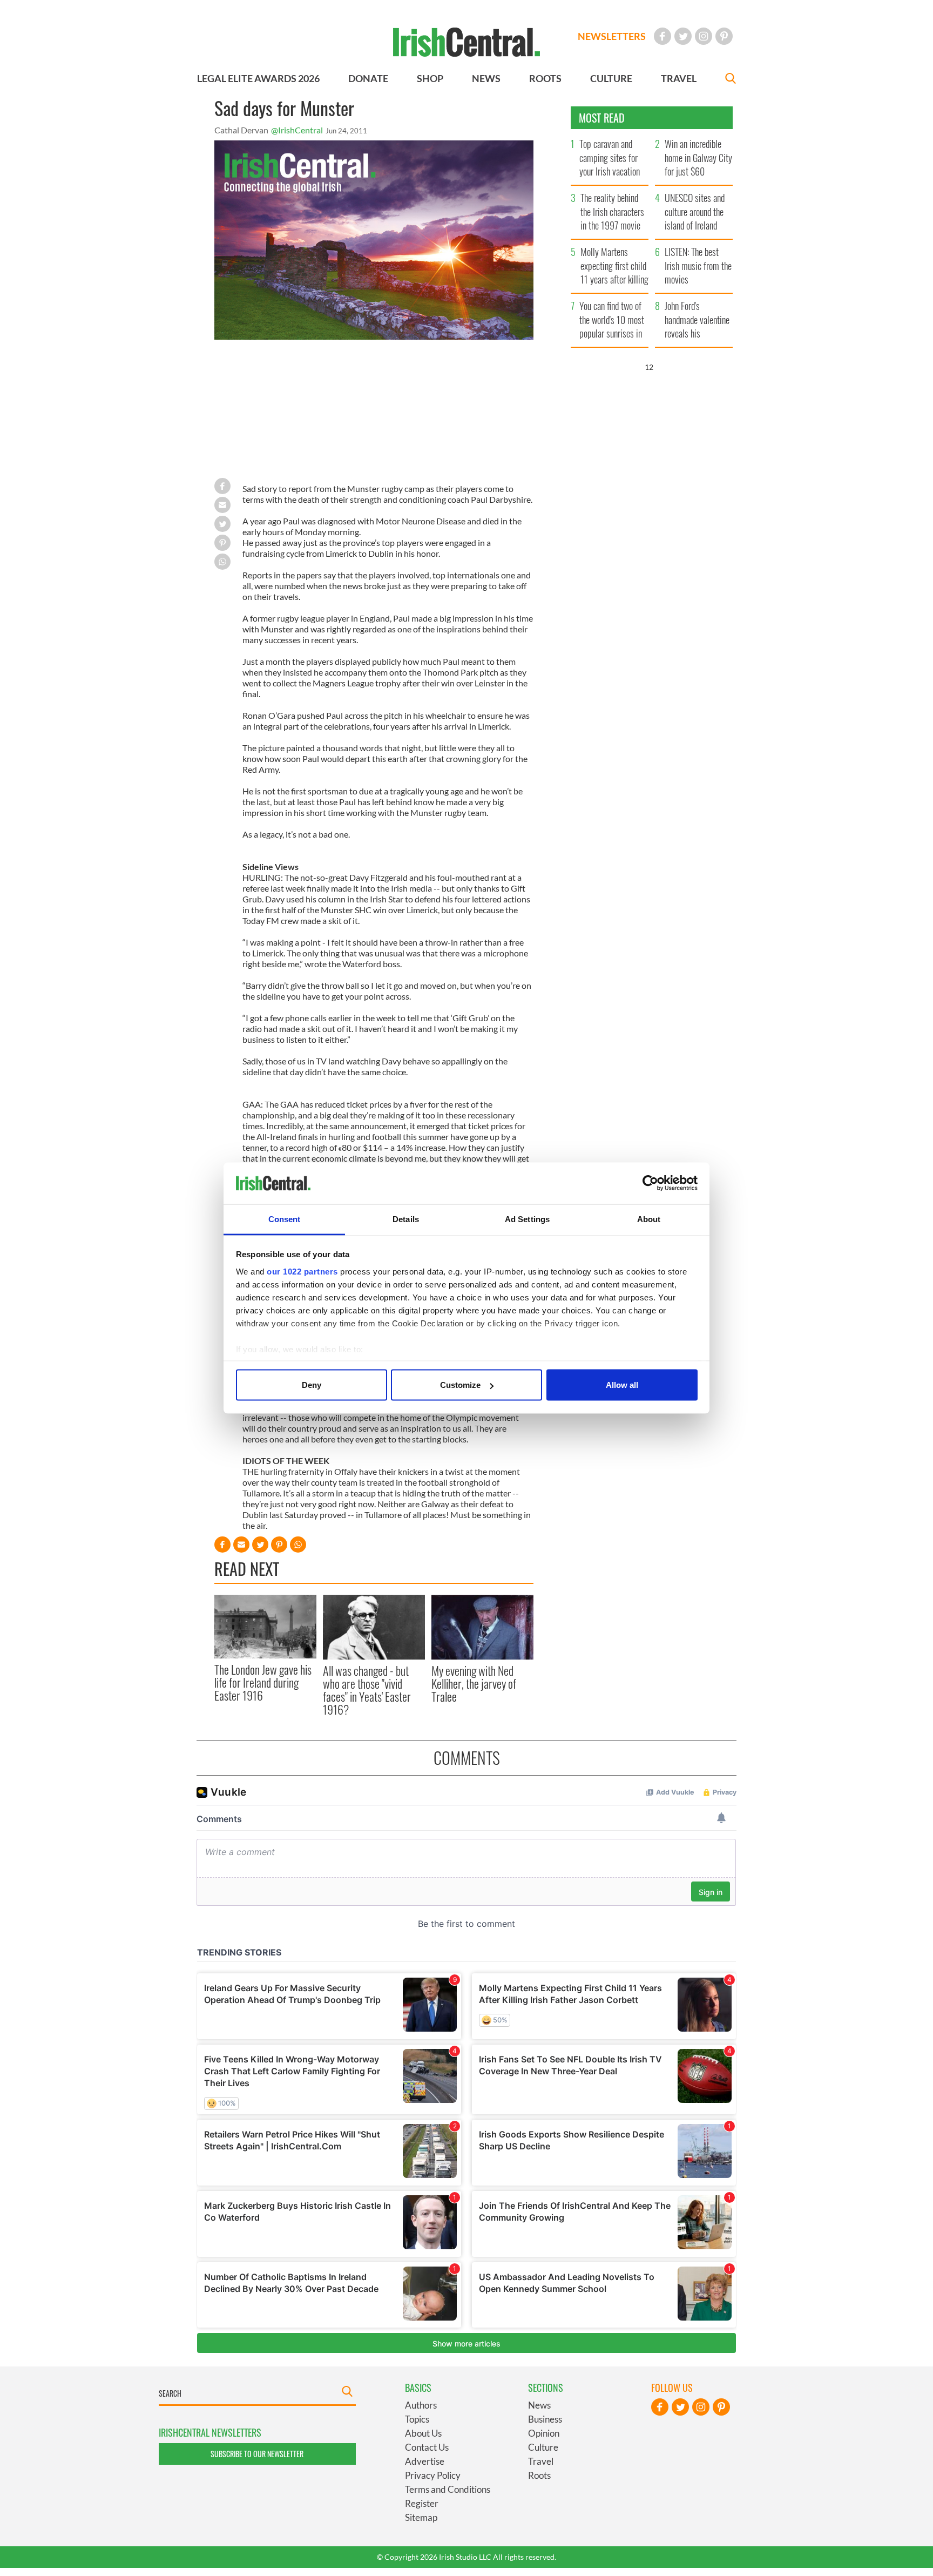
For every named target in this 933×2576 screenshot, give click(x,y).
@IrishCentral (297, 130)
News (539, 2405)
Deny (312, 1385)
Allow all (622, 1385)
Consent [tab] (285, 1219)
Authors (421, 2405)
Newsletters (612, 36)
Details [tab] (406, 1219)
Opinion (544, 2433)
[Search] (731, 80)
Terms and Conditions (448, 2489)
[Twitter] (683, 36)
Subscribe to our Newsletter (257, 2454)
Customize (460, 1385)
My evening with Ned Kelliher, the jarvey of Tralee (474, 1684)
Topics (417, 2419)
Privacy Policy (433, 2475)
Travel (541, 2461)
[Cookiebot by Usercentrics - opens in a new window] (650, 1183)
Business (545, 2419)
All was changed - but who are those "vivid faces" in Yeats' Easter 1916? (367, 1690)
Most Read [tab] (602, 118)
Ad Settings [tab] (527, 1219)
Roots (539, 2475)
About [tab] (649, 1219)
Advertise (425, 2461)
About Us (423, 2433)
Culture (543, 2447)
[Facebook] (662, 36)
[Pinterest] (724, 36)
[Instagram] (704, 36)
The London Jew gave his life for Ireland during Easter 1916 (263, 1683)
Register (422, 2503)
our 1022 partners (302, 1271)
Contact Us (427, 2447)
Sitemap (421, 2517)
